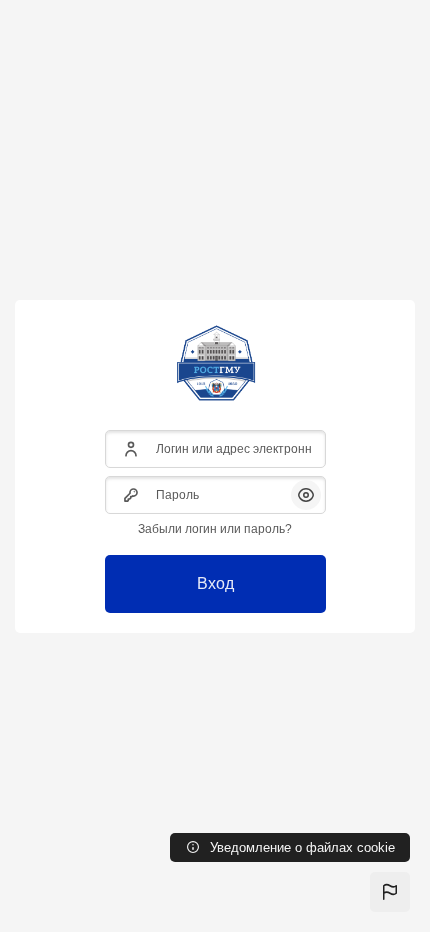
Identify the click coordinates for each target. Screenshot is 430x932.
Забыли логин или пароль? (215, 529)
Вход (215, 583)
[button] (390, 892)
